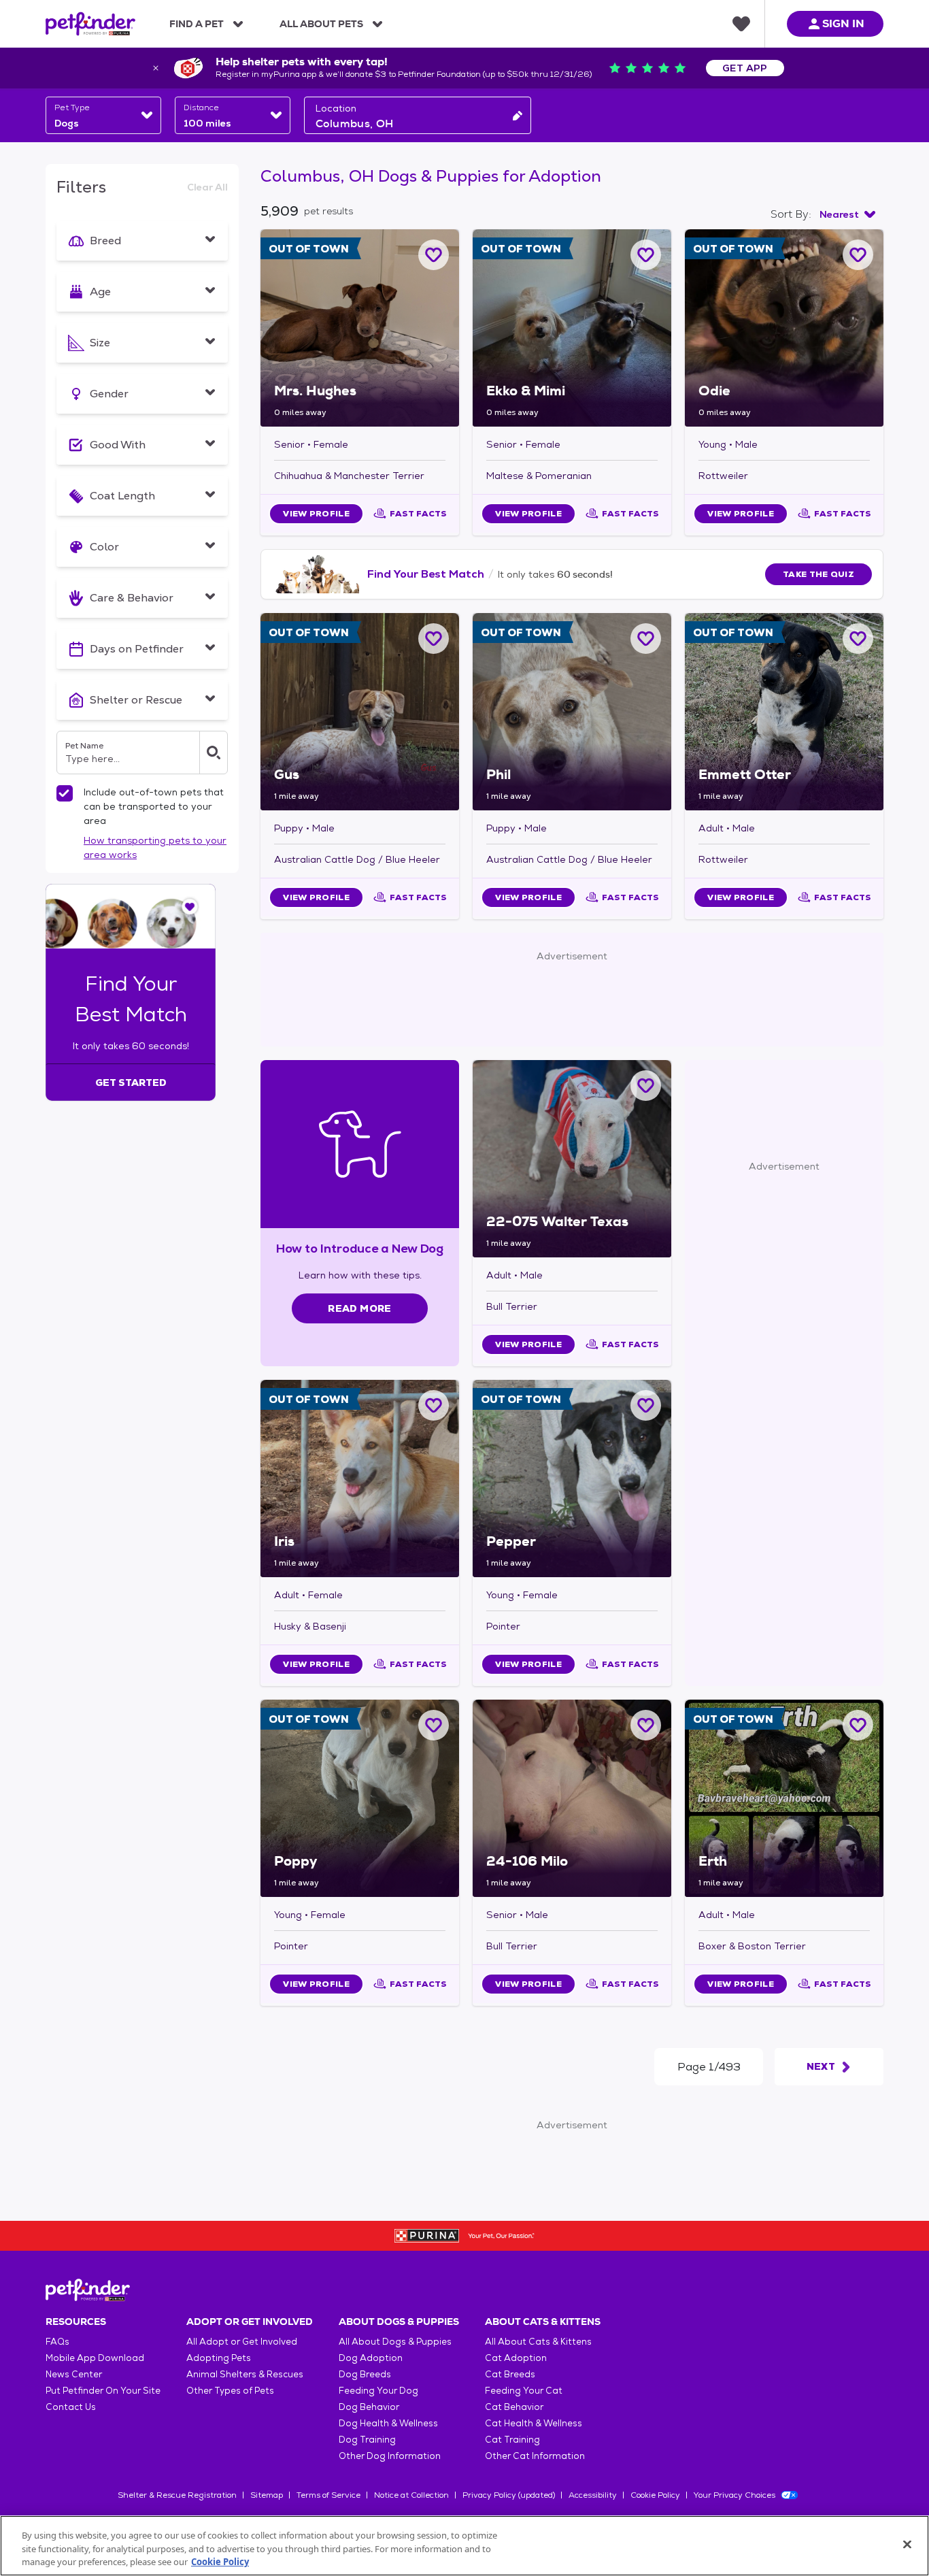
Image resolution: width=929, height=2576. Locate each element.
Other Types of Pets (230, 2391)
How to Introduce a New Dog (360, 1248)
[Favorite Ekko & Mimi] (646, 255)
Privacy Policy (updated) (509, 2495)
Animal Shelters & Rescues (245, 2374)
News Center (74, 2374)
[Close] (907, 2544)
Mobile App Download (95, 2358)
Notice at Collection (411, 2495)
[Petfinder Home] (90, 24)
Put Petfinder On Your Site (103, 2391)
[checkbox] (65, 793)
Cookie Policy (655, 2495)
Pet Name (84, 746)
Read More (359, 1308)
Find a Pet (197, 24)
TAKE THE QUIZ (818, 574)
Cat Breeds (510, 2374)
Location (336, 108)
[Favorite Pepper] (646, 1405)
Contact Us (71, 2407)
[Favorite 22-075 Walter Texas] (646, 1086)
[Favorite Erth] (858, 1725)
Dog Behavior (369, 2407)
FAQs (57, 2342)
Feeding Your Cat (524, 2391)
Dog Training (367, 2440)
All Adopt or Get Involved (242, 2342)
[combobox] (103, 115)
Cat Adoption (516, 2358)
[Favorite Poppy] (434, 1725)
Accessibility (593, 2495)
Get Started (131, 1083)
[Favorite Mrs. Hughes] (434, 255)
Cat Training (512, 2440)
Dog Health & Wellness (388, 2423)
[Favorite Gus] (434, 639)
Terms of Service (328, 2495)
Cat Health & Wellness (534, 2423)
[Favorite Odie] (858, 255)
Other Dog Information (390, 2456)
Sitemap (267, 2495)
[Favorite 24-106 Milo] (646, 1725)
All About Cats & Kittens (538, 2342)
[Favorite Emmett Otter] (858, 639)
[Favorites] (741, 24)
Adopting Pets (219, 2358)
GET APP (745, 68)
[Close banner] (156, 68)
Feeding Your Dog (378, 2391)
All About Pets (321, 24)
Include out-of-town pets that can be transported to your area (154, 806)
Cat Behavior (514, 2407)
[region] (464, 2546)
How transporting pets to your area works (155, 847)
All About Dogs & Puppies (395, 2342)
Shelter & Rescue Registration (177, 2495)
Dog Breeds (365, 2374)
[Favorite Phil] (646, 639)
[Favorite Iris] (434, 1405)
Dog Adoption (371, 2358)
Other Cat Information (535, 2456)
